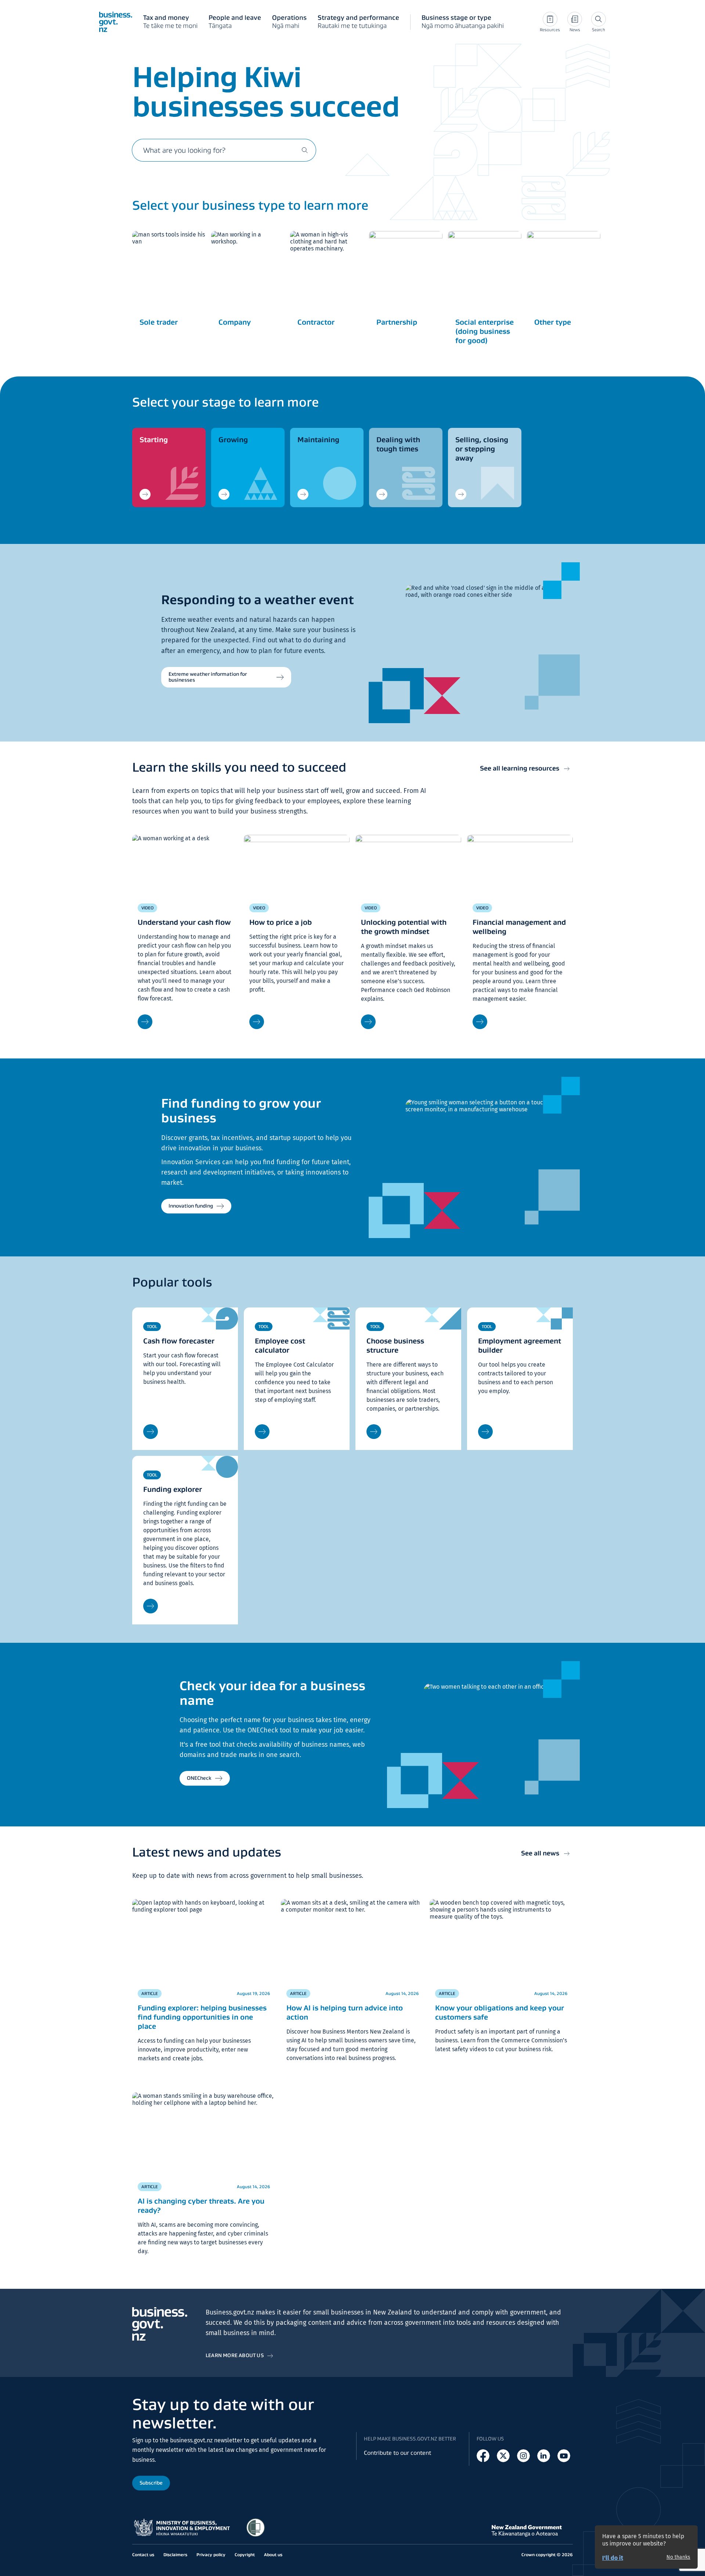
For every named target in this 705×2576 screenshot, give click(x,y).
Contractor (316, 322)
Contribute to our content (397, 2453)
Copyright (245, 2555)
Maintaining (318, 440)
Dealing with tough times (398, 444)
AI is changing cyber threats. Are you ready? (201, 2206)
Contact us (143, 2555)
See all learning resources (520, 768)
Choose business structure (395, 1345)
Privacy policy (211, 2555)
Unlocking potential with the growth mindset (404, 927)
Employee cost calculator (280, 1345)
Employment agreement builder (520, 1345)
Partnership (397, 322)
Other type (553, 322)
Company (235, 322)
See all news (540, 1853)
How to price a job (281, 922)
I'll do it (613, 2558)
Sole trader (159, 322)
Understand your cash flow (184, 922)
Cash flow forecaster (179, 1341)
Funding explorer (173, 1489)
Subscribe (151, 2483)
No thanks (678, 2557)
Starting (154, 440)
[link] (169, 468)
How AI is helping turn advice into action (345, 2012)
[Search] (305, 150)
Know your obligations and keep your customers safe (500, 2012)
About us (273, 2555)
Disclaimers (175, 2555)
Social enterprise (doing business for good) (485, 331)
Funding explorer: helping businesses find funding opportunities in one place (202, 2017)
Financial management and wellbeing (519, 927)
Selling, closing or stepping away (482, 449)
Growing (233, 440)
